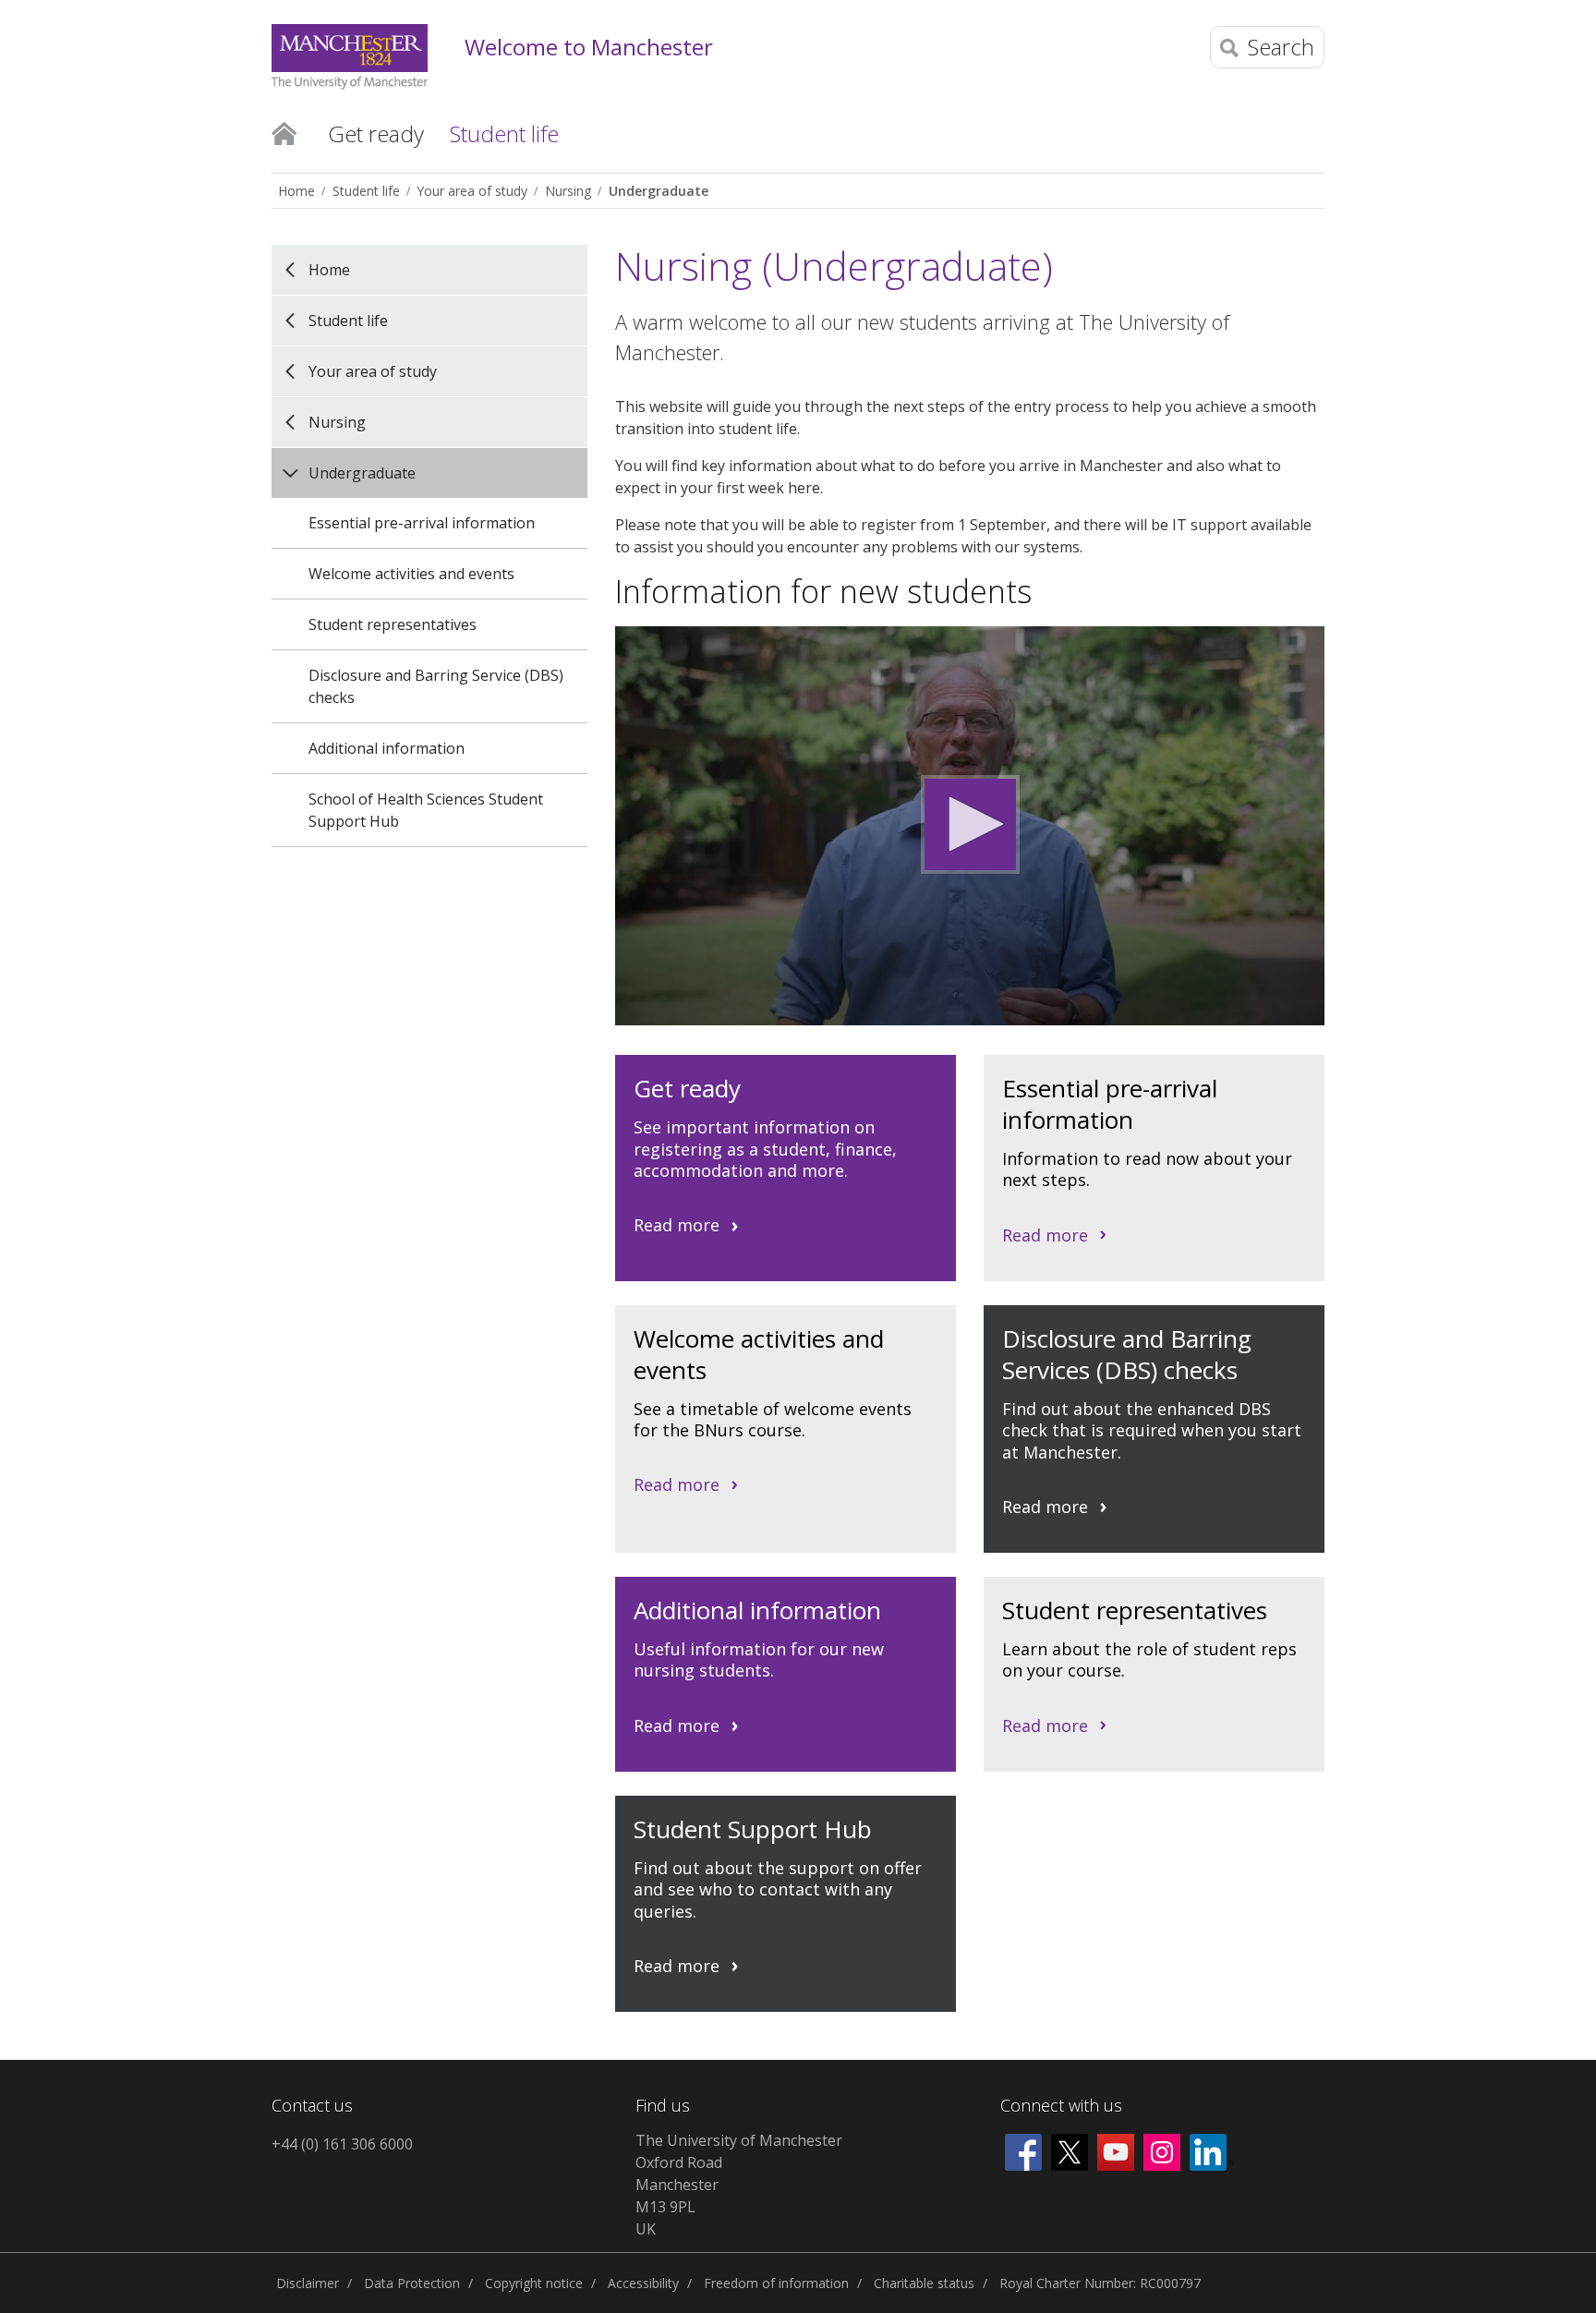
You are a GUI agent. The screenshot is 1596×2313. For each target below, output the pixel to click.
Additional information (387, 748)
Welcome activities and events (411, 574)
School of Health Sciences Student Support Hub (426, 810)
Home (284, 132)
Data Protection (412, 2283)
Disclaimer (308, 2283)
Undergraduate (659, 191)
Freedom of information (776, 2283)
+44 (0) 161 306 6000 (342, 2144)
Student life (366, 191)
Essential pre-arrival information (422, 523)
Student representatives (393, 624)
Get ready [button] (376, 133)
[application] (970, 826)
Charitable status (924, 2283)
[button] (970, 824)
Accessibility (643, 2283)
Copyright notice (534, 2283)
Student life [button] (504, 133)
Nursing (568, 191)
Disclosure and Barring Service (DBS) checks (436, 686)
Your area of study (472, 191)
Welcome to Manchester (589, 48)
